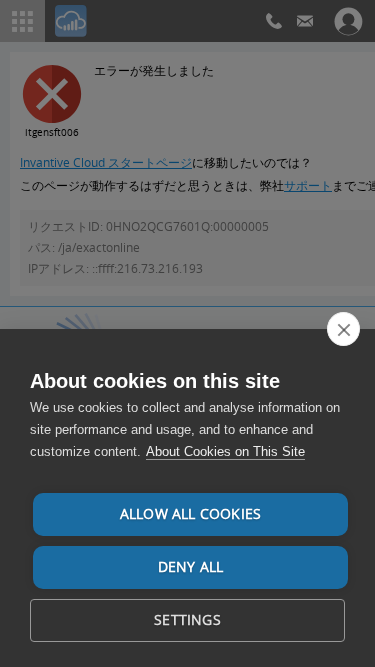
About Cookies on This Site (225, 451)
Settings (187, 620)
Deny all (191, 567)
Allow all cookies (190, 514)
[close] (343, 329)
